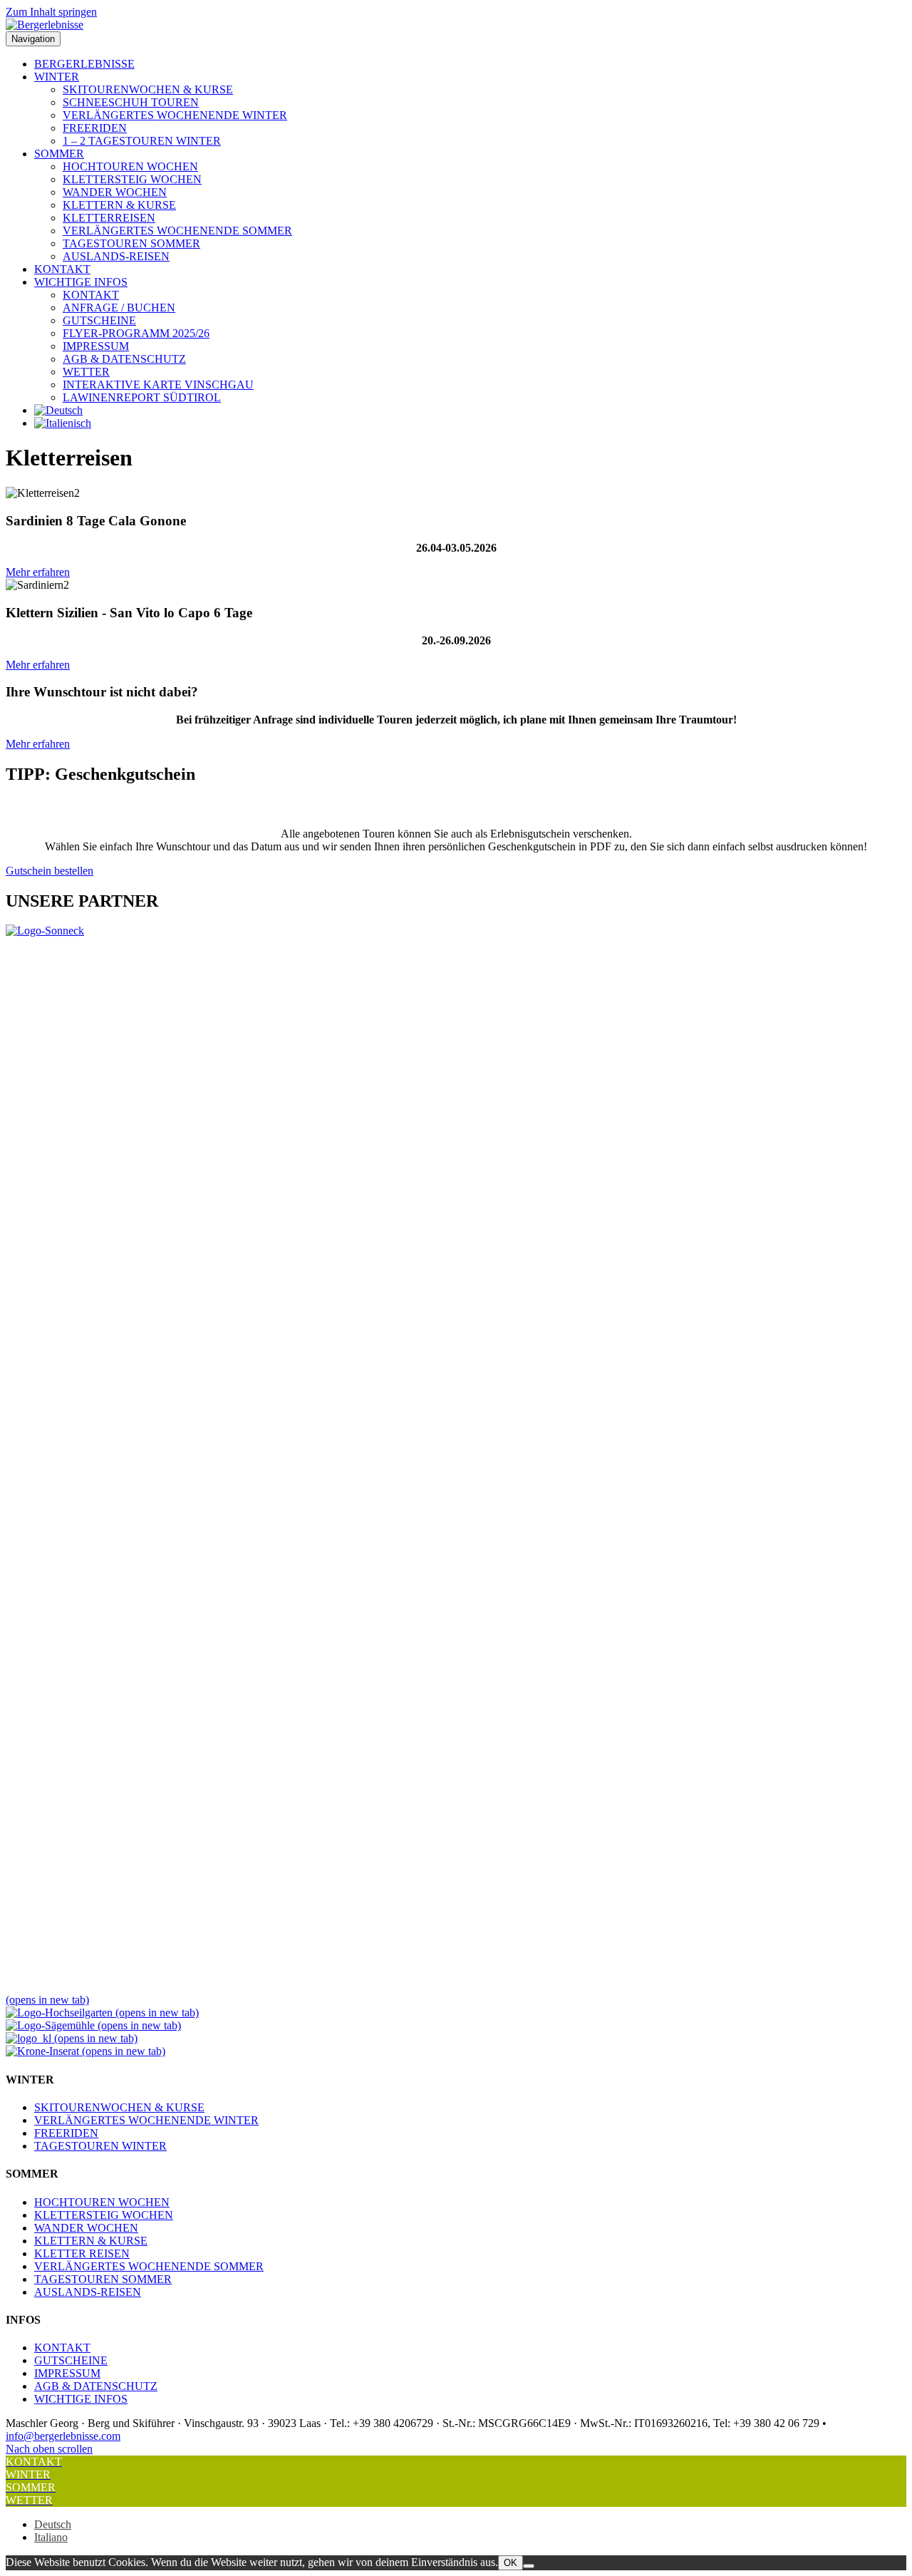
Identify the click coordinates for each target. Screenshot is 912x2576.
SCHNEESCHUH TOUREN (131, 102)
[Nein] (529, 2566)
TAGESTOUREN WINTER (100, 2146)
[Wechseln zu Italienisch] (63, 423)
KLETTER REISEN (82, 2253)
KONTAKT (62, 269)
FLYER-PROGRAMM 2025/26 (136, 333)
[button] (49, 2449)
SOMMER (59, 154)
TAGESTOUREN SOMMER (131, 243)
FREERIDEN (95, 128)
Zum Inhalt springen (51, 12)
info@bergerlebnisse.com (63, 2436)
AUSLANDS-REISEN (116, 256)
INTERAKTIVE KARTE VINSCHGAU (158, 385)
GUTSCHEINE (99, 320)
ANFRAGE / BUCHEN (119, 308)
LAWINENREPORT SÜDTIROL (142, 397)
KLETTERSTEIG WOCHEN (132, 179)
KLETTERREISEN (109, 218)
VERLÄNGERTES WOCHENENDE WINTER (175, 115)
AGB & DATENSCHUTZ (124, 359)
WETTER (86, 372)
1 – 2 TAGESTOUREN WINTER (142, 141)
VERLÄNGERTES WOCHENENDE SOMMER (177, 231)
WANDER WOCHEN (115, 192)
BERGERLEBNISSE (84, 64)
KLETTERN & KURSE (119, 205)
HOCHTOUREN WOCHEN (130, 166)
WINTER (57, 77)
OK (511, 2563)
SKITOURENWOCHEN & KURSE (148, 89)
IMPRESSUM (96, 346)
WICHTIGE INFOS (81, 282)
